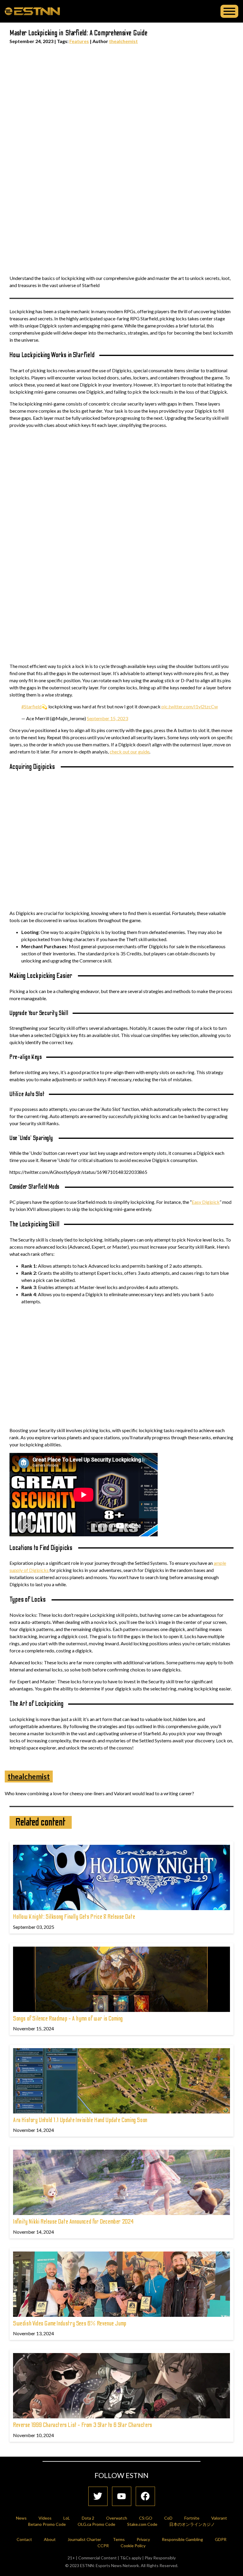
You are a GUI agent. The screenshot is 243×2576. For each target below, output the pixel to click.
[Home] (32, 11)
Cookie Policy (133, 2546)
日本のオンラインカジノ (192, 2524)
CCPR (103, 2546)
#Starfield (31, 706)
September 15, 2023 (107, 718)
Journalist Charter (84, 2539)
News (21, 2518)
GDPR (221, 2539)
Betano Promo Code (47, 2524)
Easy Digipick (206, 1202)
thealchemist (123, 41)
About (50, 2539)
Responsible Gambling (182, 2539)
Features (79, 41)
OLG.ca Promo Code (96, 2524)
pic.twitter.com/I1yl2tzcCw (190, 706)
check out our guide (130, 752)
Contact (24, 2539)
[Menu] (229, 11)
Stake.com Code (142, 2524)
